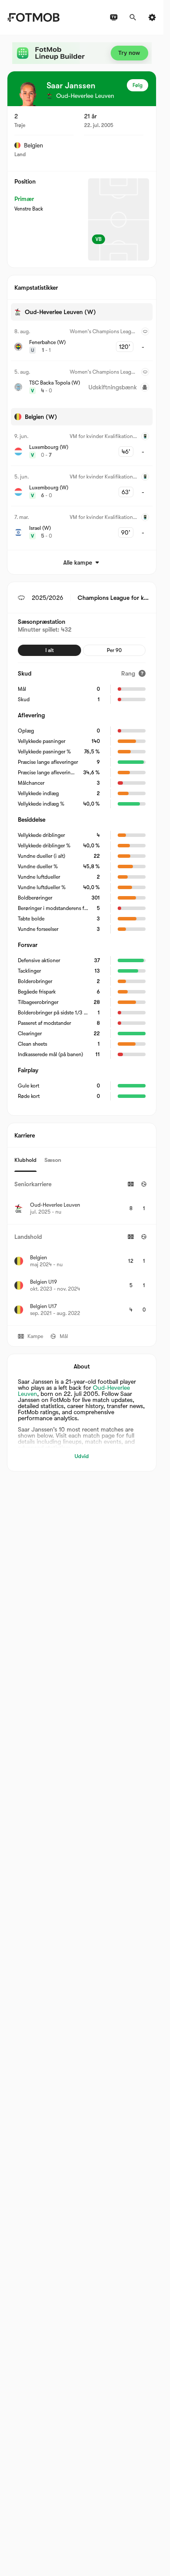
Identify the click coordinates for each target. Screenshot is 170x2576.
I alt (49, 650)
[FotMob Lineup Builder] (82, 53)
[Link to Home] (33, 17)
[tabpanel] (82, 1249)
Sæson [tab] (53, 1160)
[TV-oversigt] (114, 17)
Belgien (34, 145)
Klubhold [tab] (25, 1160)
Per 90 (114, 650)
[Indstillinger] (152, 17)
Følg (138, 85)
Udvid (82, 1456)
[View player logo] (27, 94)
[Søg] (133, 17)
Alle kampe (78, 562)
